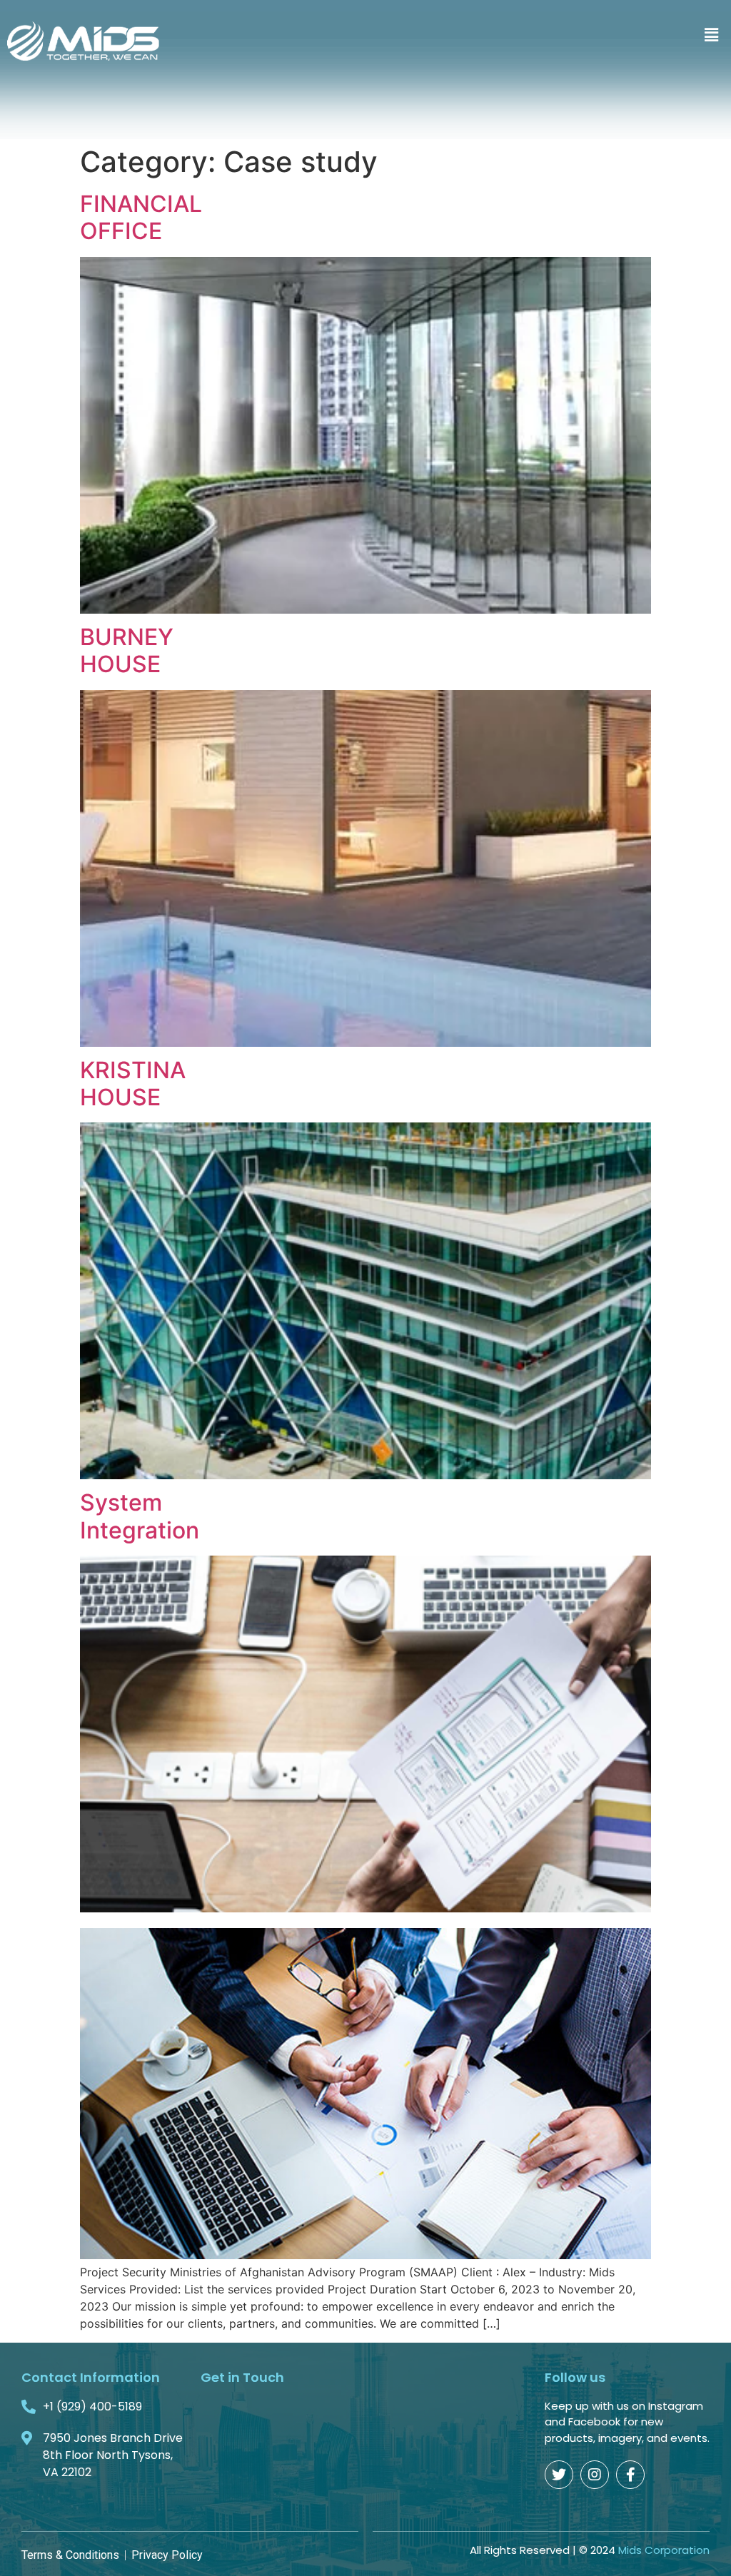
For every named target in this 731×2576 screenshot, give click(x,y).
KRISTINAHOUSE (133, 1084)
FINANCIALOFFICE (141, 217)
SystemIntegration (140, 1516)
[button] (712, 35)
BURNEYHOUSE (127, 650)
